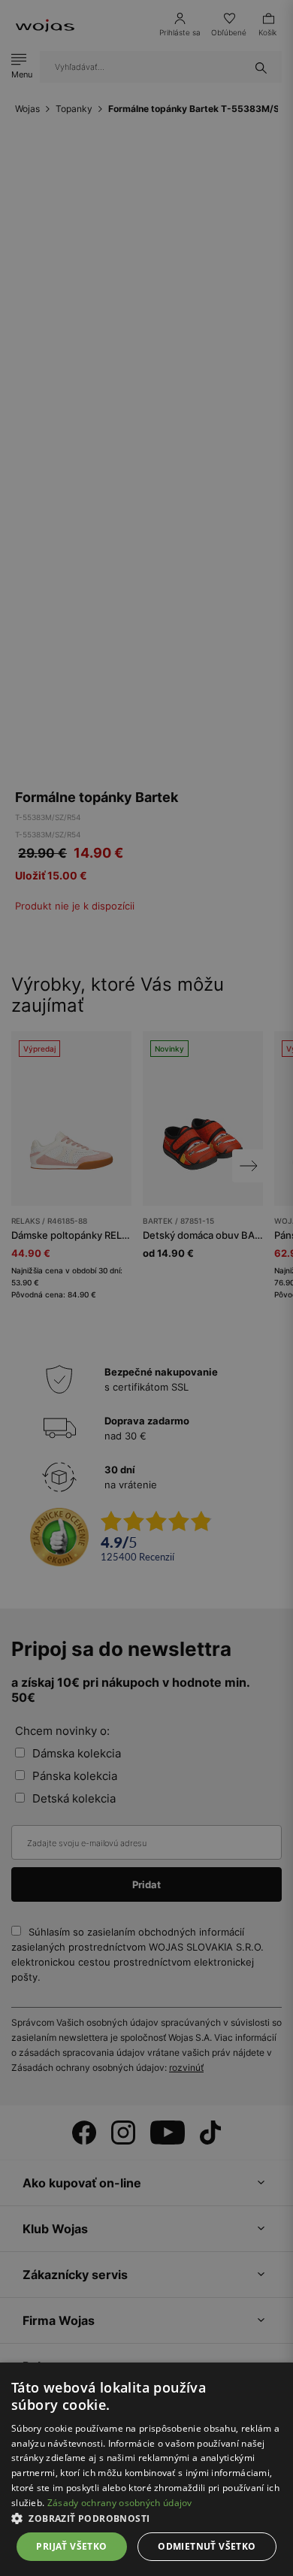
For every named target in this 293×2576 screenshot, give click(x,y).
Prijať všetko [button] (71, 2546)
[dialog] (146, 1288)
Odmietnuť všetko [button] (207, 2546)
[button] (146, 2518)
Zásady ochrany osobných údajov (120, 2503)
